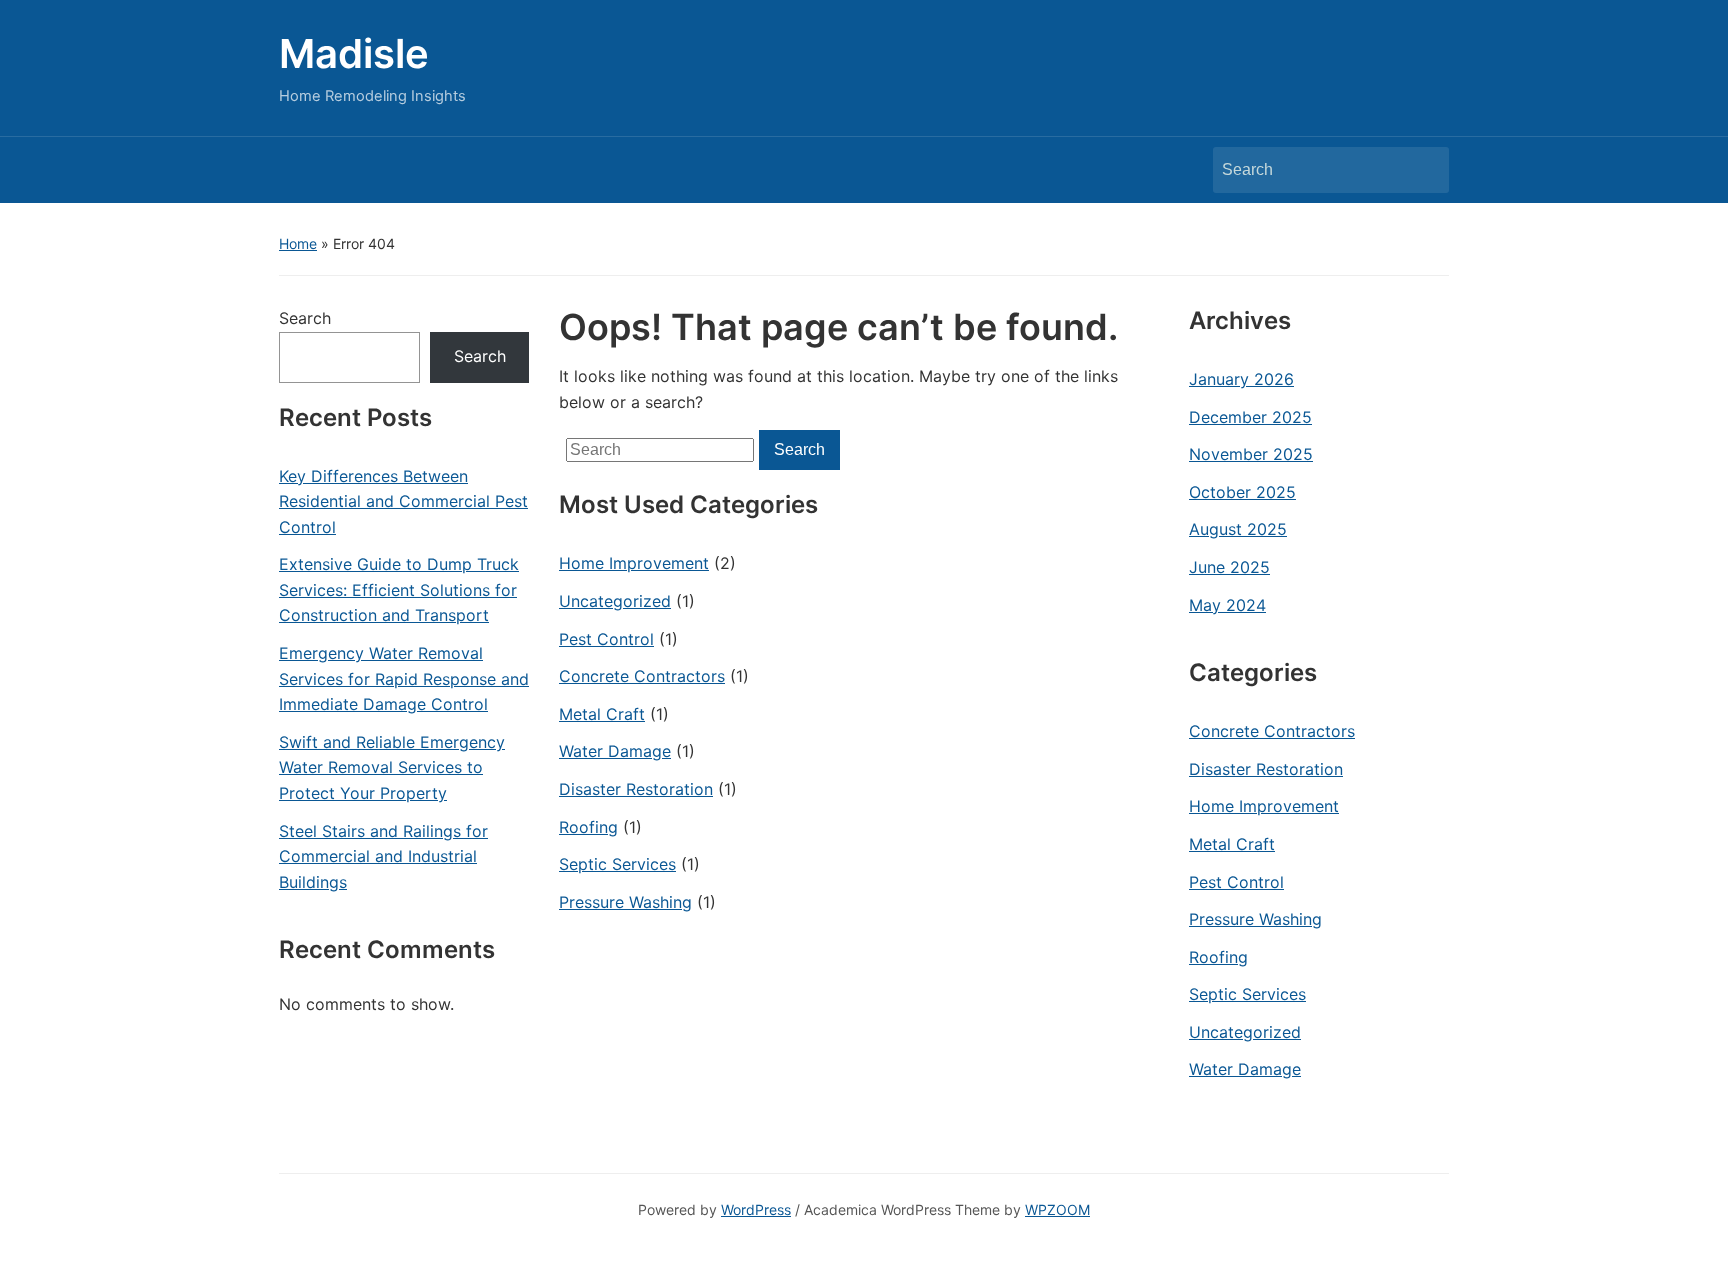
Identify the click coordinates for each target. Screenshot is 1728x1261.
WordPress (756, 1209)
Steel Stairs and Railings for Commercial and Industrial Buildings (383, 856)
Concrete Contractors (642, 676)
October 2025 (1242, 492)
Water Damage (615, 751)
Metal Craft (602, 714)
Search (1424, 170)
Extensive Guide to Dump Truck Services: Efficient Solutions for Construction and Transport (399, 589)
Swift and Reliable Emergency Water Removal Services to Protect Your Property (392, 767)
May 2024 (1227, 605)
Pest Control (606, 639)
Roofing (588, 827)
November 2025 (1251, 454)
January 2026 (1241, 379)
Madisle (354, 53)
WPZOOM (1057, 1209)
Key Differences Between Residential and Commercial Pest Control (403, 501)
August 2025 (1238, 529)
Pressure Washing (625, 902)
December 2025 (1250, 417)
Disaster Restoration (636, 789)
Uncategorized (615, 601)
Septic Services (617, 864)
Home (298, 243)
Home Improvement (634, 563)
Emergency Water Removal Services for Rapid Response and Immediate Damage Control (404, 678)
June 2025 (1229, 567)
